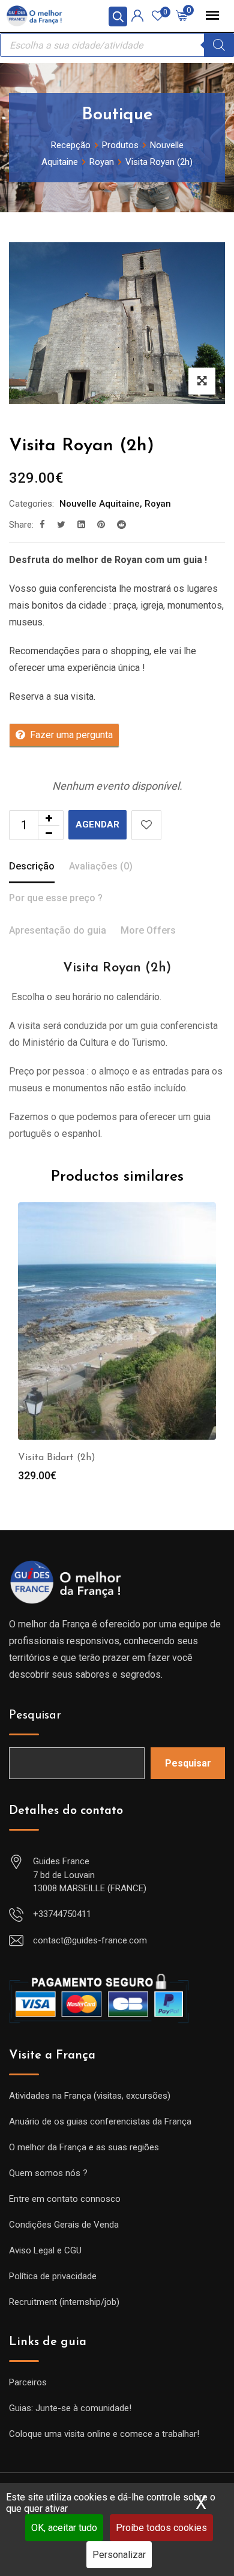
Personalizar (119, 2555)
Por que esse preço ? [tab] (56, 898)
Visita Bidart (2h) (57, 1458)
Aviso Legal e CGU (45, 2250)
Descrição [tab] (32, 866)
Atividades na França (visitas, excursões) (90, 2096)
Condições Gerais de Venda (64, 2225)
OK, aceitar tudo (64, 2528)
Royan (158, 504)
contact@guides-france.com (90, 1940)
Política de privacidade (53, 2276)
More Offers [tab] (148, 930)
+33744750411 (62, 1914)
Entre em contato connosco (65, 2199)
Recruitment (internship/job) (64, 2302)
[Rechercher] (219, 45)
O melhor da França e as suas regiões (84, 2147)
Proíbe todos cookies (161, 2528)
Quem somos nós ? (48, 2173)
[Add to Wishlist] (146, 825)
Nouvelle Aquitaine (100, 504)
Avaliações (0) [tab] (101, 866)
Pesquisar (35, 1716)
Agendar (97, 824)
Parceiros (28, 2382)
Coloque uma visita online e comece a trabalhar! (104, 2434)
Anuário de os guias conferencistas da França (100, 2121)
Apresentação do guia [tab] (58, 930)
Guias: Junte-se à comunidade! (70, 2408)
